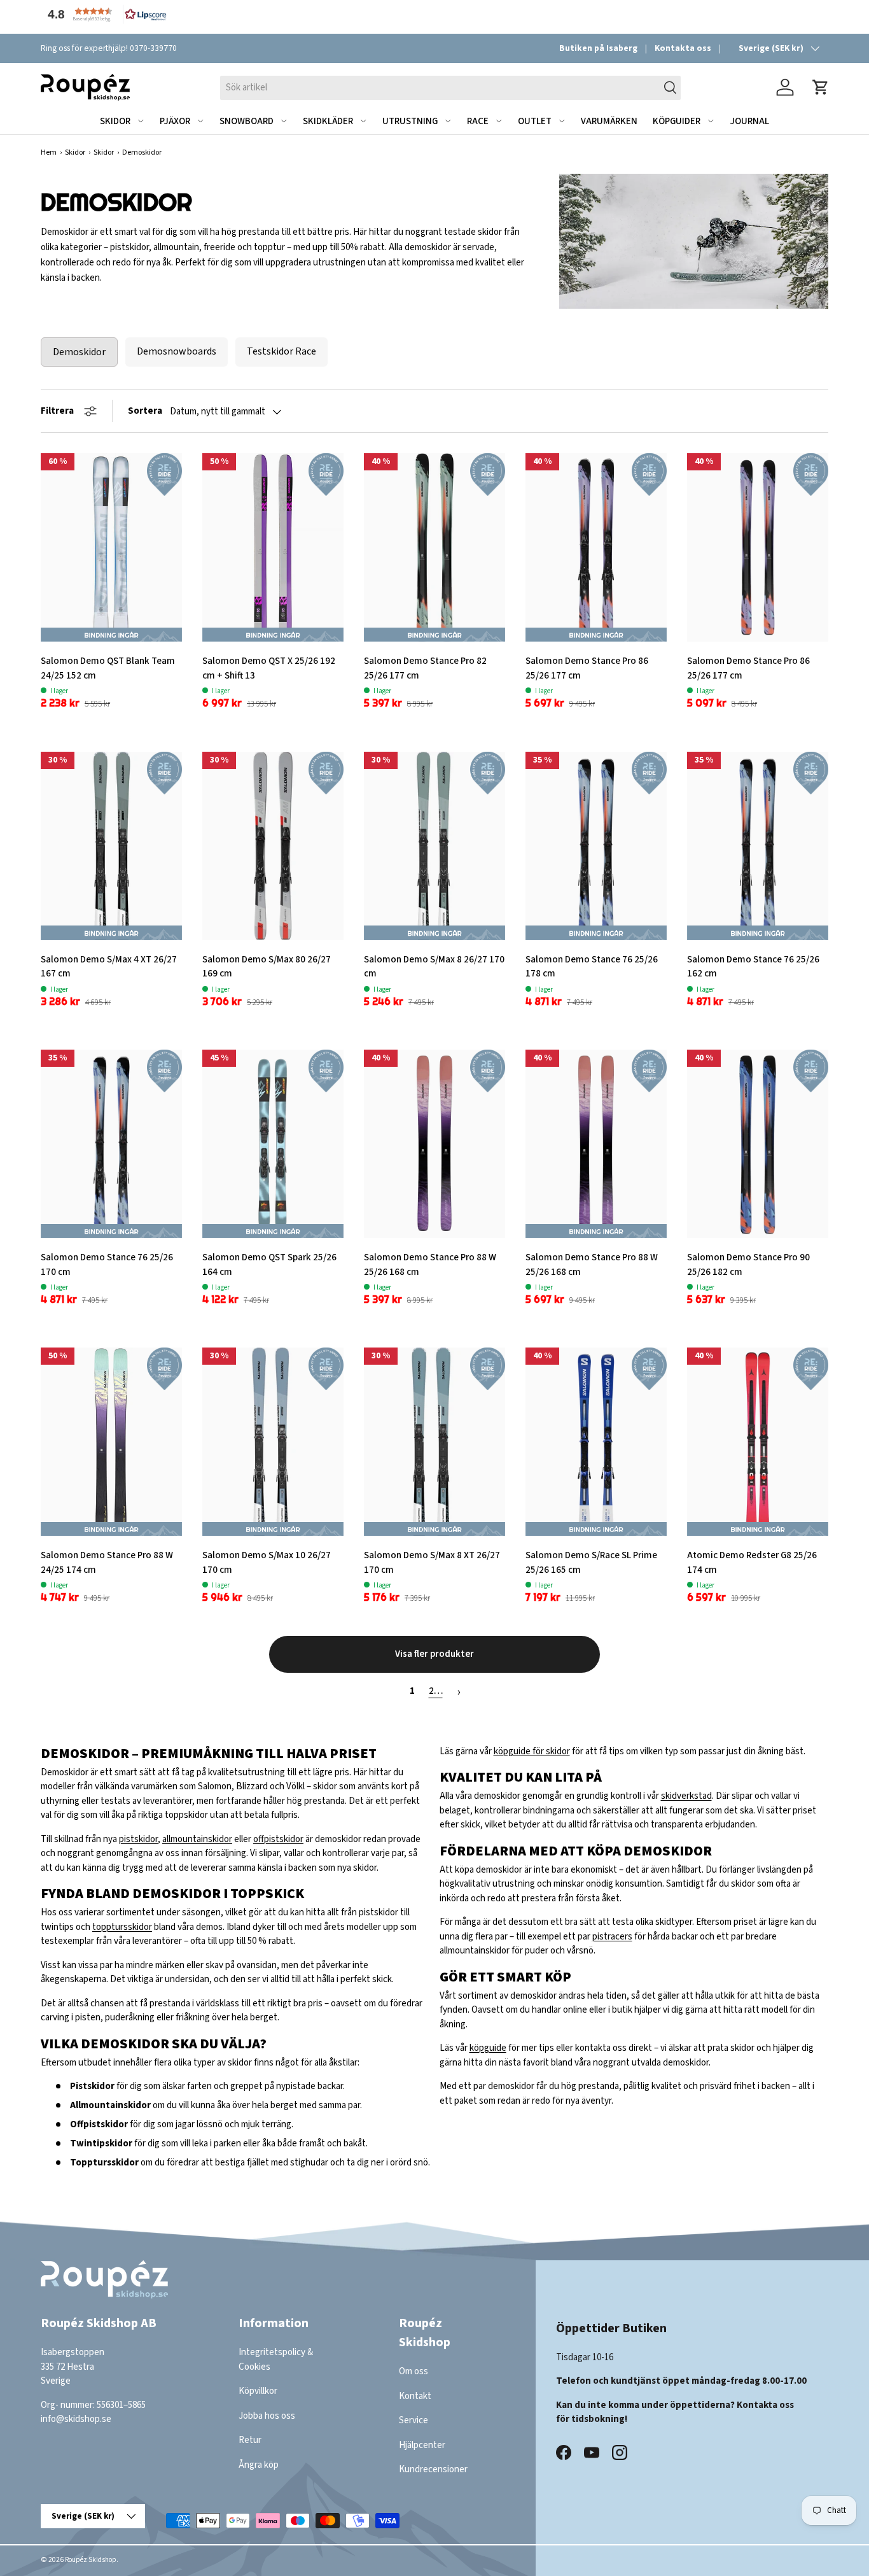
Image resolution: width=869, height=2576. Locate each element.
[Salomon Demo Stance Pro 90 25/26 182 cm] (758, 1144)
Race (478, 121)
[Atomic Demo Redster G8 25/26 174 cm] (758, 1442)
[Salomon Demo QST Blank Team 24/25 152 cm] (111, 547)
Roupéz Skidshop (91, 2560)
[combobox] (450, 87)
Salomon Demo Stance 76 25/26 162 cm (753, 967)
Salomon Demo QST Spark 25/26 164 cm (269, 1265)
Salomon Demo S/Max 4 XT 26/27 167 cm (109, 967)
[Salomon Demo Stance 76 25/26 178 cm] (596, 846)
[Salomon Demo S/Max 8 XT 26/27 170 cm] (434, 1442)
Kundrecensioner (433, 2469)
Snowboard (247, 121)
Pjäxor (175, 121)
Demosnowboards (177, 351)
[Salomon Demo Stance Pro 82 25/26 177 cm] (434, 547)
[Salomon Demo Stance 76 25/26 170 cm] (111, 1144)
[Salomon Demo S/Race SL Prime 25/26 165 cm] (596, 1442)
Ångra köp (259, 2465)
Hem (49, 152)
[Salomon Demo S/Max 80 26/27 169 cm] (273, 846)
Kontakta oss (683, 48)
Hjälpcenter (422, 2445)
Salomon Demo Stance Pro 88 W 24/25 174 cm (107, 1563)
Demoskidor (79, 352)
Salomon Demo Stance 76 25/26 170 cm (107, 1265)
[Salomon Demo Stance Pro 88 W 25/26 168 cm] (434, 1144)
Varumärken (609, 121)
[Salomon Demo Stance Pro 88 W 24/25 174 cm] (111, 1442)
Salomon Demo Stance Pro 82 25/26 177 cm (425, 668)
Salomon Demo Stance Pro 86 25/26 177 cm (587, 668)
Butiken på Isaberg (598, 48)
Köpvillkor (258, 2391)
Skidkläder (328, 121)
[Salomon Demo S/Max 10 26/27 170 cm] (273, 1442)
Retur (250, 2440)
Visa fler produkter (434, 1654)
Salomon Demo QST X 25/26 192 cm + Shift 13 (269, 668)
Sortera (145, 411)
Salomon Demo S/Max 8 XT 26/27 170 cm (432, 1563)
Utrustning (410, 121)
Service (414, 2420)
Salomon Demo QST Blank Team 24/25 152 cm (108, 668)
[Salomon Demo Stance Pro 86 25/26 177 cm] (596, 547)
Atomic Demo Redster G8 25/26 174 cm (752, 1563)
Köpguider (677, 121)
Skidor (115, 121)
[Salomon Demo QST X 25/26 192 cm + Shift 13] (273, 547)
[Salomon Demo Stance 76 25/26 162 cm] (758, 846)
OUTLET (535, 121)
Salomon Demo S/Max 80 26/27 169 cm (267, 967)
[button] (104, 14)
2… (436, 1691)
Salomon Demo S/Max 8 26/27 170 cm (434, 967)
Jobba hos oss (267, 2416)
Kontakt (415, 2396)
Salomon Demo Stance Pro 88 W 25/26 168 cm (430, 1265)
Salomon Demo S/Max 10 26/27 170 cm (267, 1563)
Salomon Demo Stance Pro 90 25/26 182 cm (748, 1265)
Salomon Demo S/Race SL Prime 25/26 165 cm (591, 1563)
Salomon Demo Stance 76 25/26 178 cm (592, 967)
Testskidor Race (282, 351)
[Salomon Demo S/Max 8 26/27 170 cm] (434, 846)
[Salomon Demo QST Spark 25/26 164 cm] (273, 1144)
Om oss (414, 2371)
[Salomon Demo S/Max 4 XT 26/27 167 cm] (111, 846)
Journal (749, 121)
